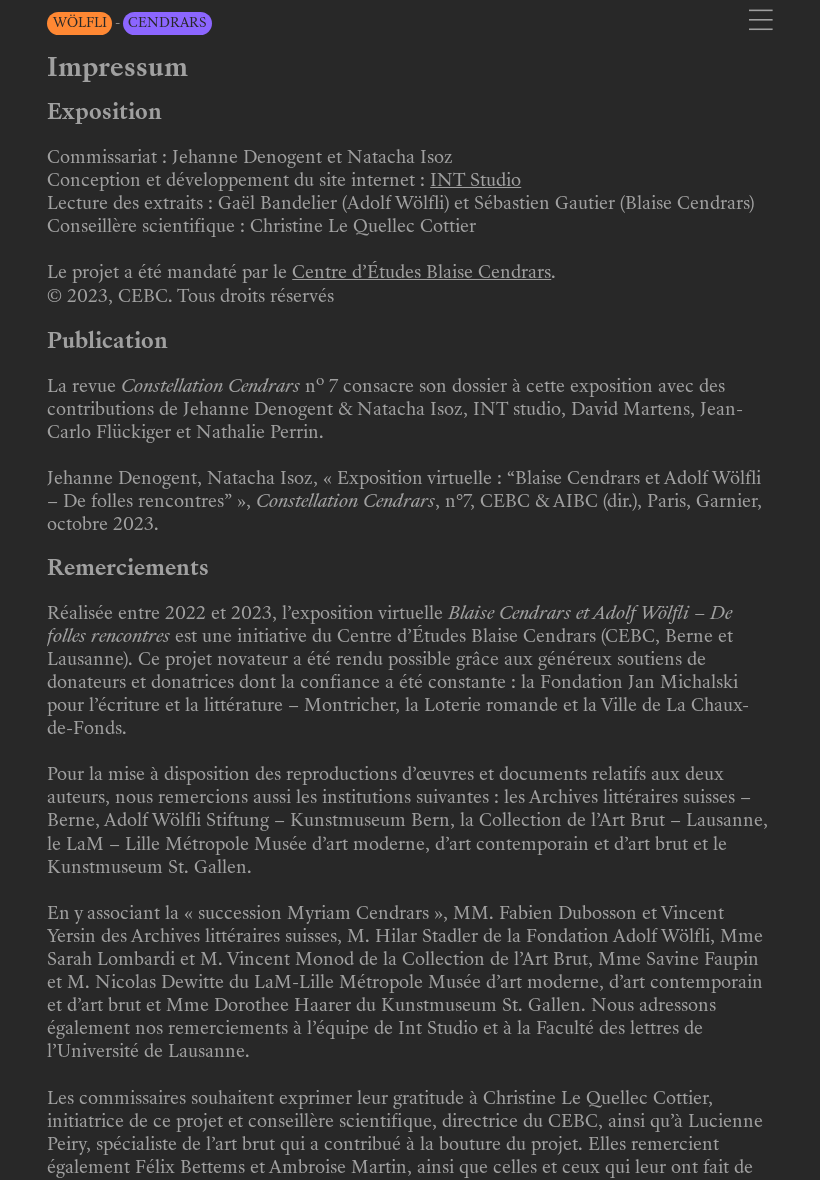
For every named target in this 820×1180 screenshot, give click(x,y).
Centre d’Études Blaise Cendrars (421, 273)
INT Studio (475, 181)
